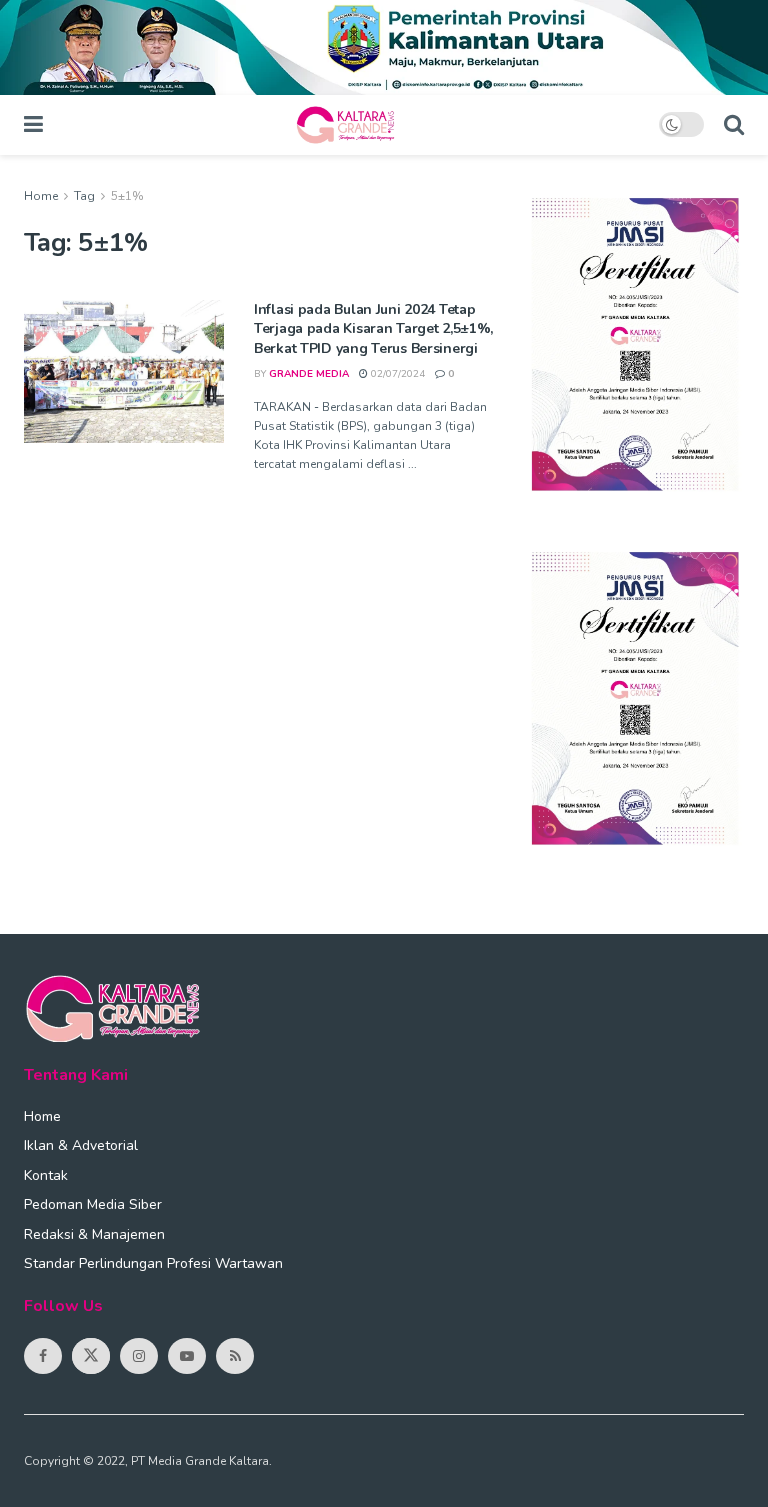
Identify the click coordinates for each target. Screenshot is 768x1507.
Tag (84, 196)
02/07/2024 (396, 374)
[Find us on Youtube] (187, 1356)
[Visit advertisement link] (384, 47)
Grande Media (309, 374)
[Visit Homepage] (351, 125)
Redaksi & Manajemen (94, 1234)
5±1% (127, 196)
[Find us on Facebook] (43, 1356)
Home (41, 196)
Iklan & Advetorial (81, 1145)
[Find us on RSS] (235, 1356)
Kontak (46, 1175)
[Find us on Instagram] (139, 1356)
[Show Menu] (33, 125)
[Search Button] (734, 125)
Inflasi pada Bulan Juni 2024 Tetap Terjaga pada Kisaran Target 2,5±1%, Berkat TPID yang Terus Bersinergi (373, 329)
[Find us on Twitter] (91, 1356)
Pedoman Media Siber (93, 1204)
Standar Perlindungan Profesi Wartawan (153, 1263)
